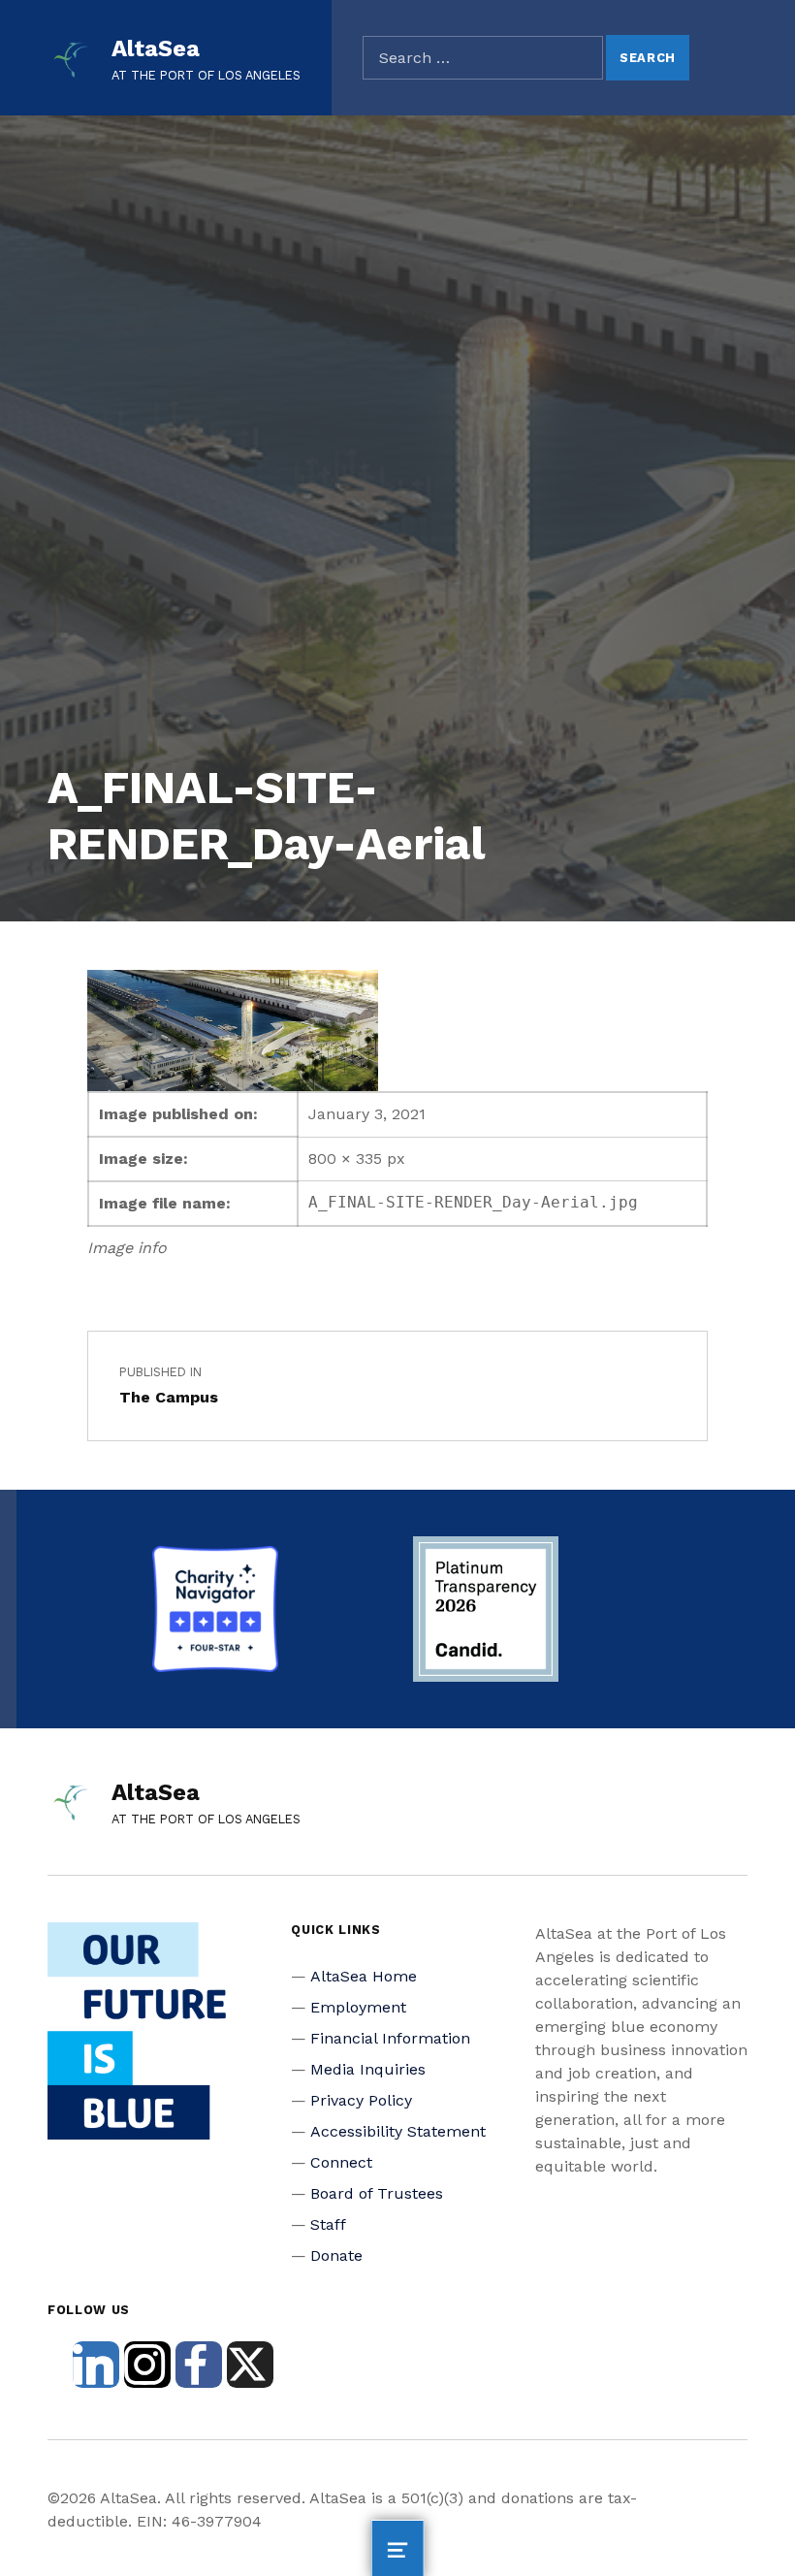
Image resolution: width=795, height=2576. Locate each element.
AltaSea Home (364, 1976)
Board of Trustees (377, 2193)
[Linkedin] (96, 2365)
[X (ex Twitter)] (250, 2365)
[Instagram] (147, 2365)
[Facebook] (199, 2365)
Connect (341, 2162)
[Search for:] (483, 58)
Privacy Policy (361, 2100)
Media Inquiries (368, 2069)
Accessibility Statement (398, 2131)
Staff (328, 2224)
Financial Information (390, 2038)
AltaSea (156, 48)
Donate (336, 2255)
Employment (358, 2007)
